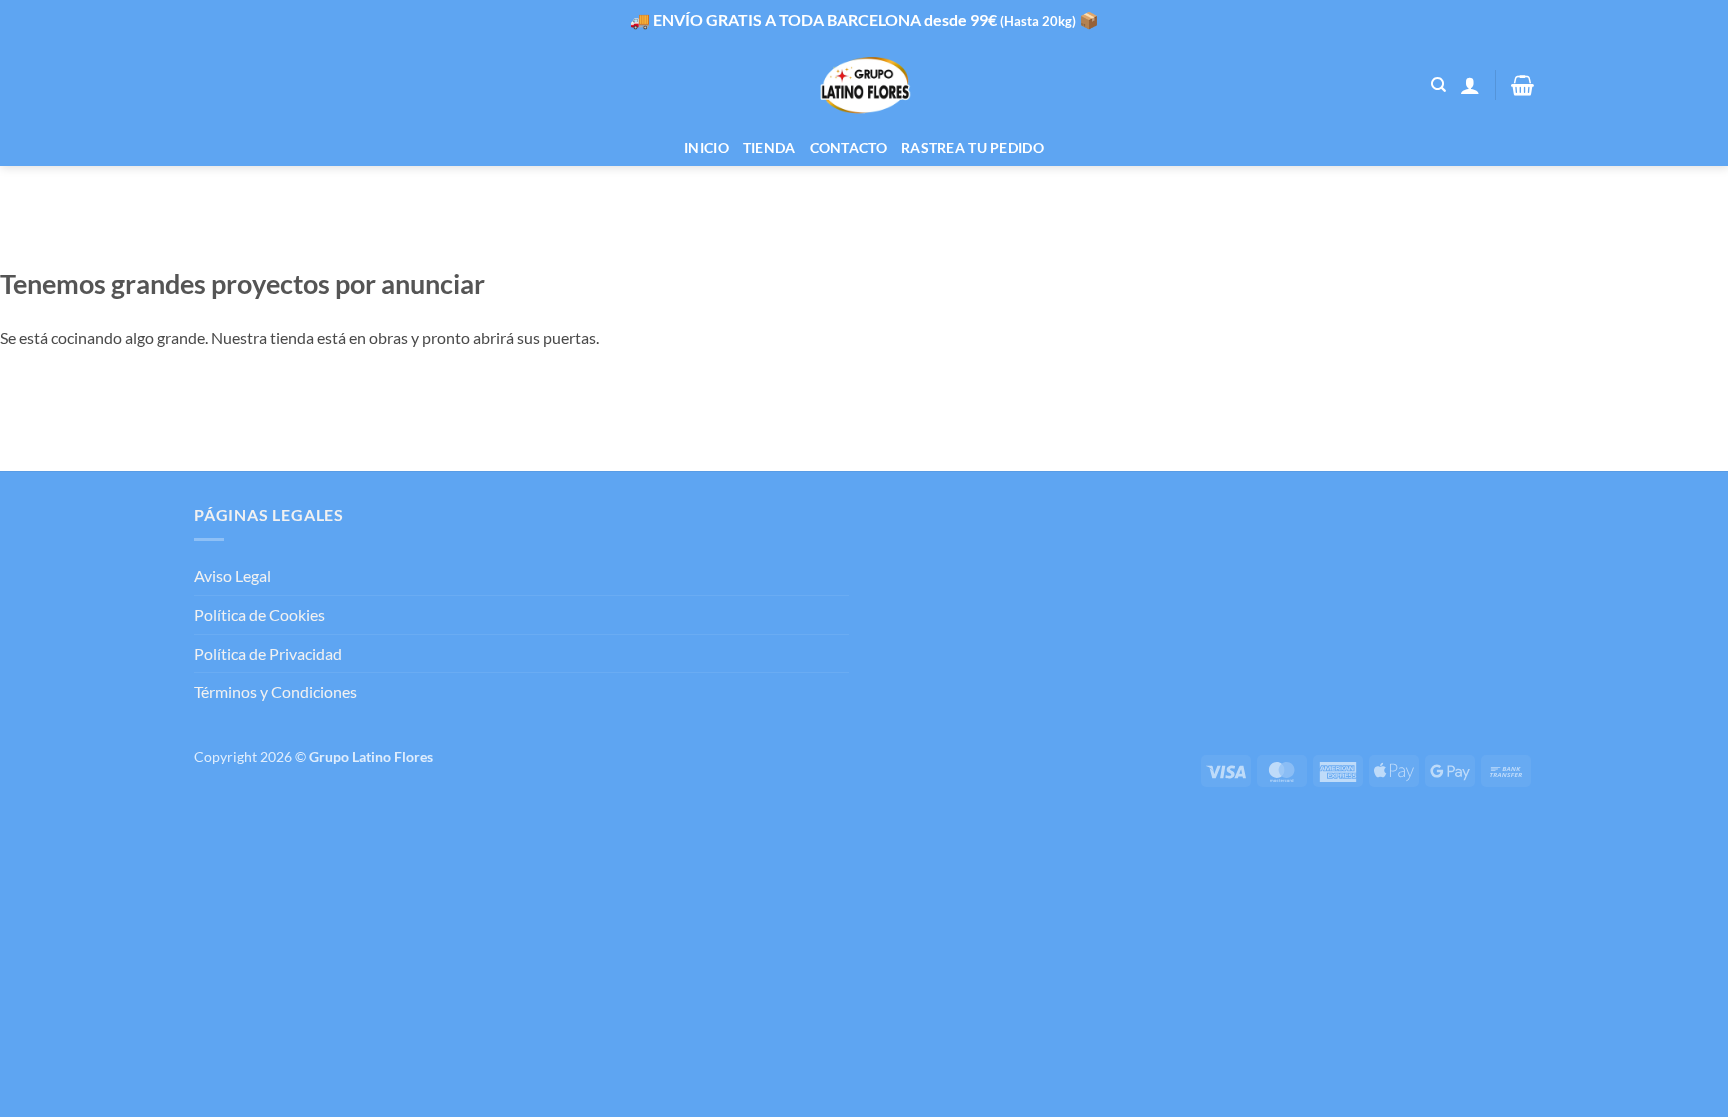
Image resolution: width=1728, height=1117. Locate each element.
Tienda (769, 147)
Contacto (848, 147)
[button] (1470, 85)
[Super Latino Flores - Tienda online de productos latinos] (864, 85)
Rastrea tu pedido (972, 147)
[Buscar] (1438, 85)
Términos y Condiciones (275, 691)
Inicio (706, 147)
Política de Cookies (259, 614)
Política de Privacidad (268, 653)
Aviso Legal (232, 575)
